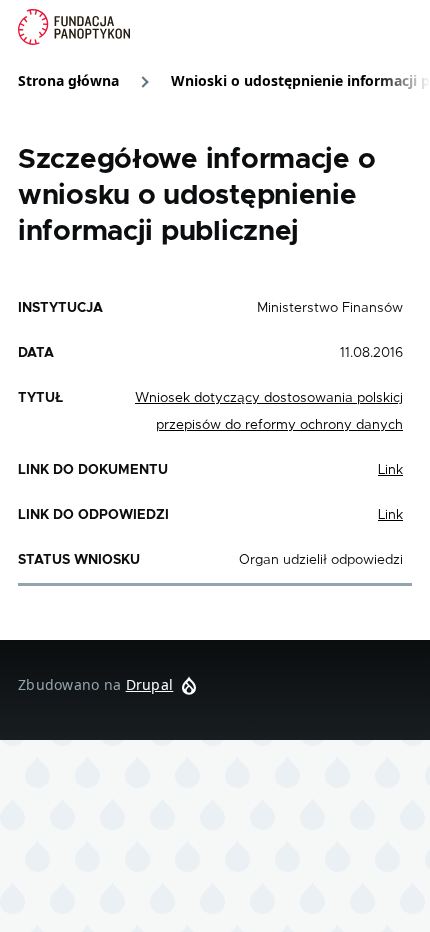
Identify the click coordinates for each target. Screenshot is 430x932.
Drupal (150, 684)
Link (390, 470)
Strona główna (68, 80)
